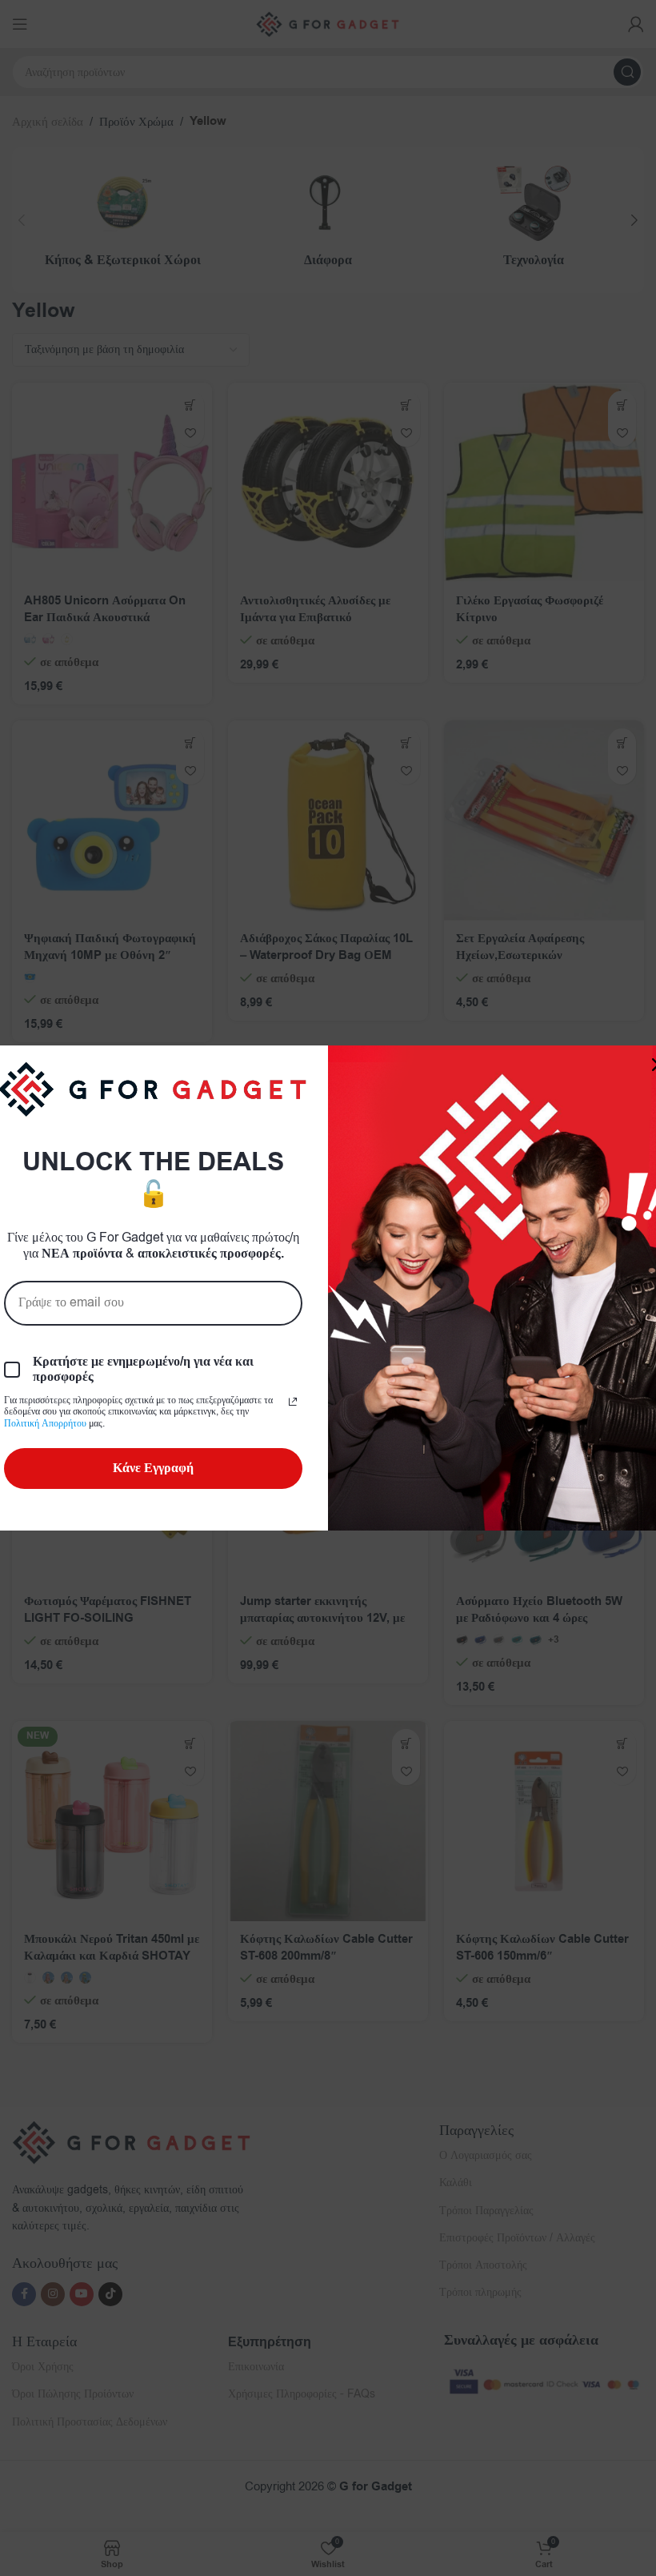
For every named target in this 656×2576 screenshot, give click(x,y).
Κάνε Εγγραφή (153, 1468)
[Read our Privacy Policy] (293, 1402)
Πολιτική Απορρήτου (45, 1423)
